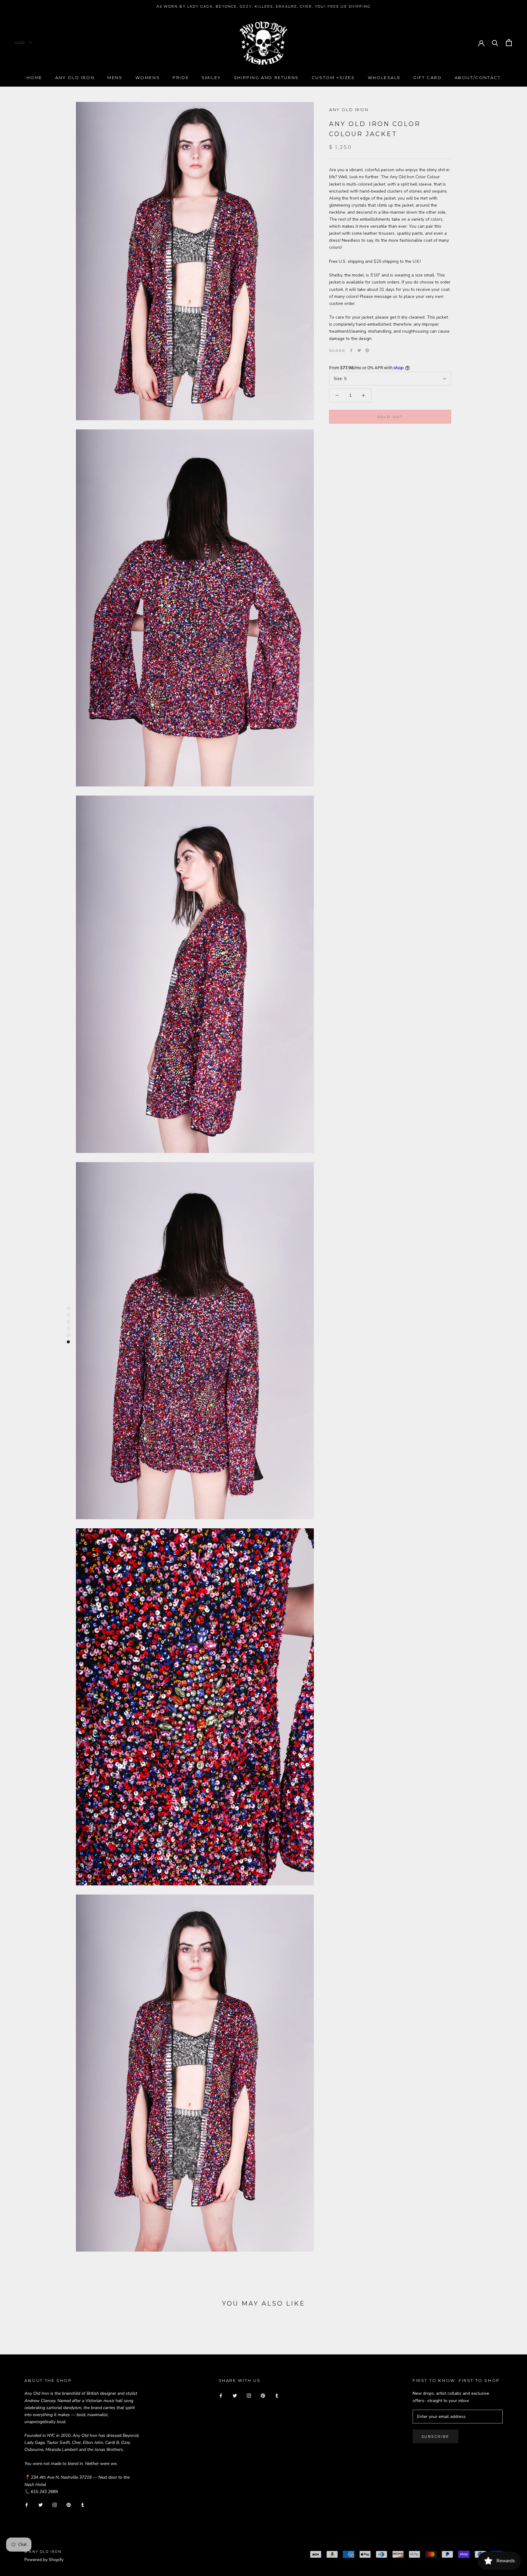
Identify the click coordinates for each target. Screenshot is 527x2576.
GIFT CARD (427, 78)
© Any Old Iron (43, 2552)
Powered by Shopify (44, 2560)
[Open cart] (509, 43)
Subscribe (436, 2436)
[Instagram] (55, 2505)
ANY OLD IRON (349, 110)
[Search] (495, 43)
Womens (148, 78)
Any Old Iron (75, 78)
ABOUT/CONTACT (478, 78)
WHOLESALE (384, 78)
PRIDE (181, 78)
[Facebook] (351, 350)
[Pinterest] (367, 350)
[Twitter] (359, 350)
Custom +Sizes (333, 78)
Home (34, 78)
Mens (115, 78)
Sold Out (390, 417)
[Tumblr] (83, 2505)
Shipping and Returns (266, 78)
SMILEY (211, 78)
